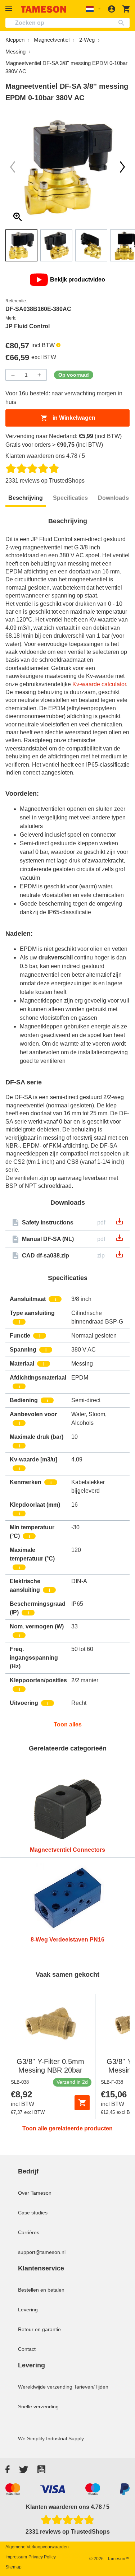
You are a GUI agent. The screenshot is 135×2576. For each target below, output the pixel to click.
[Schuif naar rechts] (13, 167)
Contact (27, 2349)
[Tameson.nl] (44, 9)
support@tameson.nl (42, 2252)
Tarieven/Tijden (91, 2387)
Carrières (29, 2232)
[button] (10, 9)
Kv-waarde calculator (99, 684)
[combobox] (67, 23)
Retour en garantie (39, 2329)
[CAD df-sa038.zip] (120, 1257)
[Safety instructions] (120, 1224)
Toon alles (68, 1724)
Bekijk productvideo (78, 280)
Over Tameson (35, 2193)
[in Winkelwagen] (82, 2103)
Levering (28, 2310)
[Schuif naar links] (122, 167)
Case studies (33, 2213)
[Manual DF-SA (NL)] (120, 1240)
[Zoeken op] (123, 23)
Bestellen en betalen (41, 2290)
